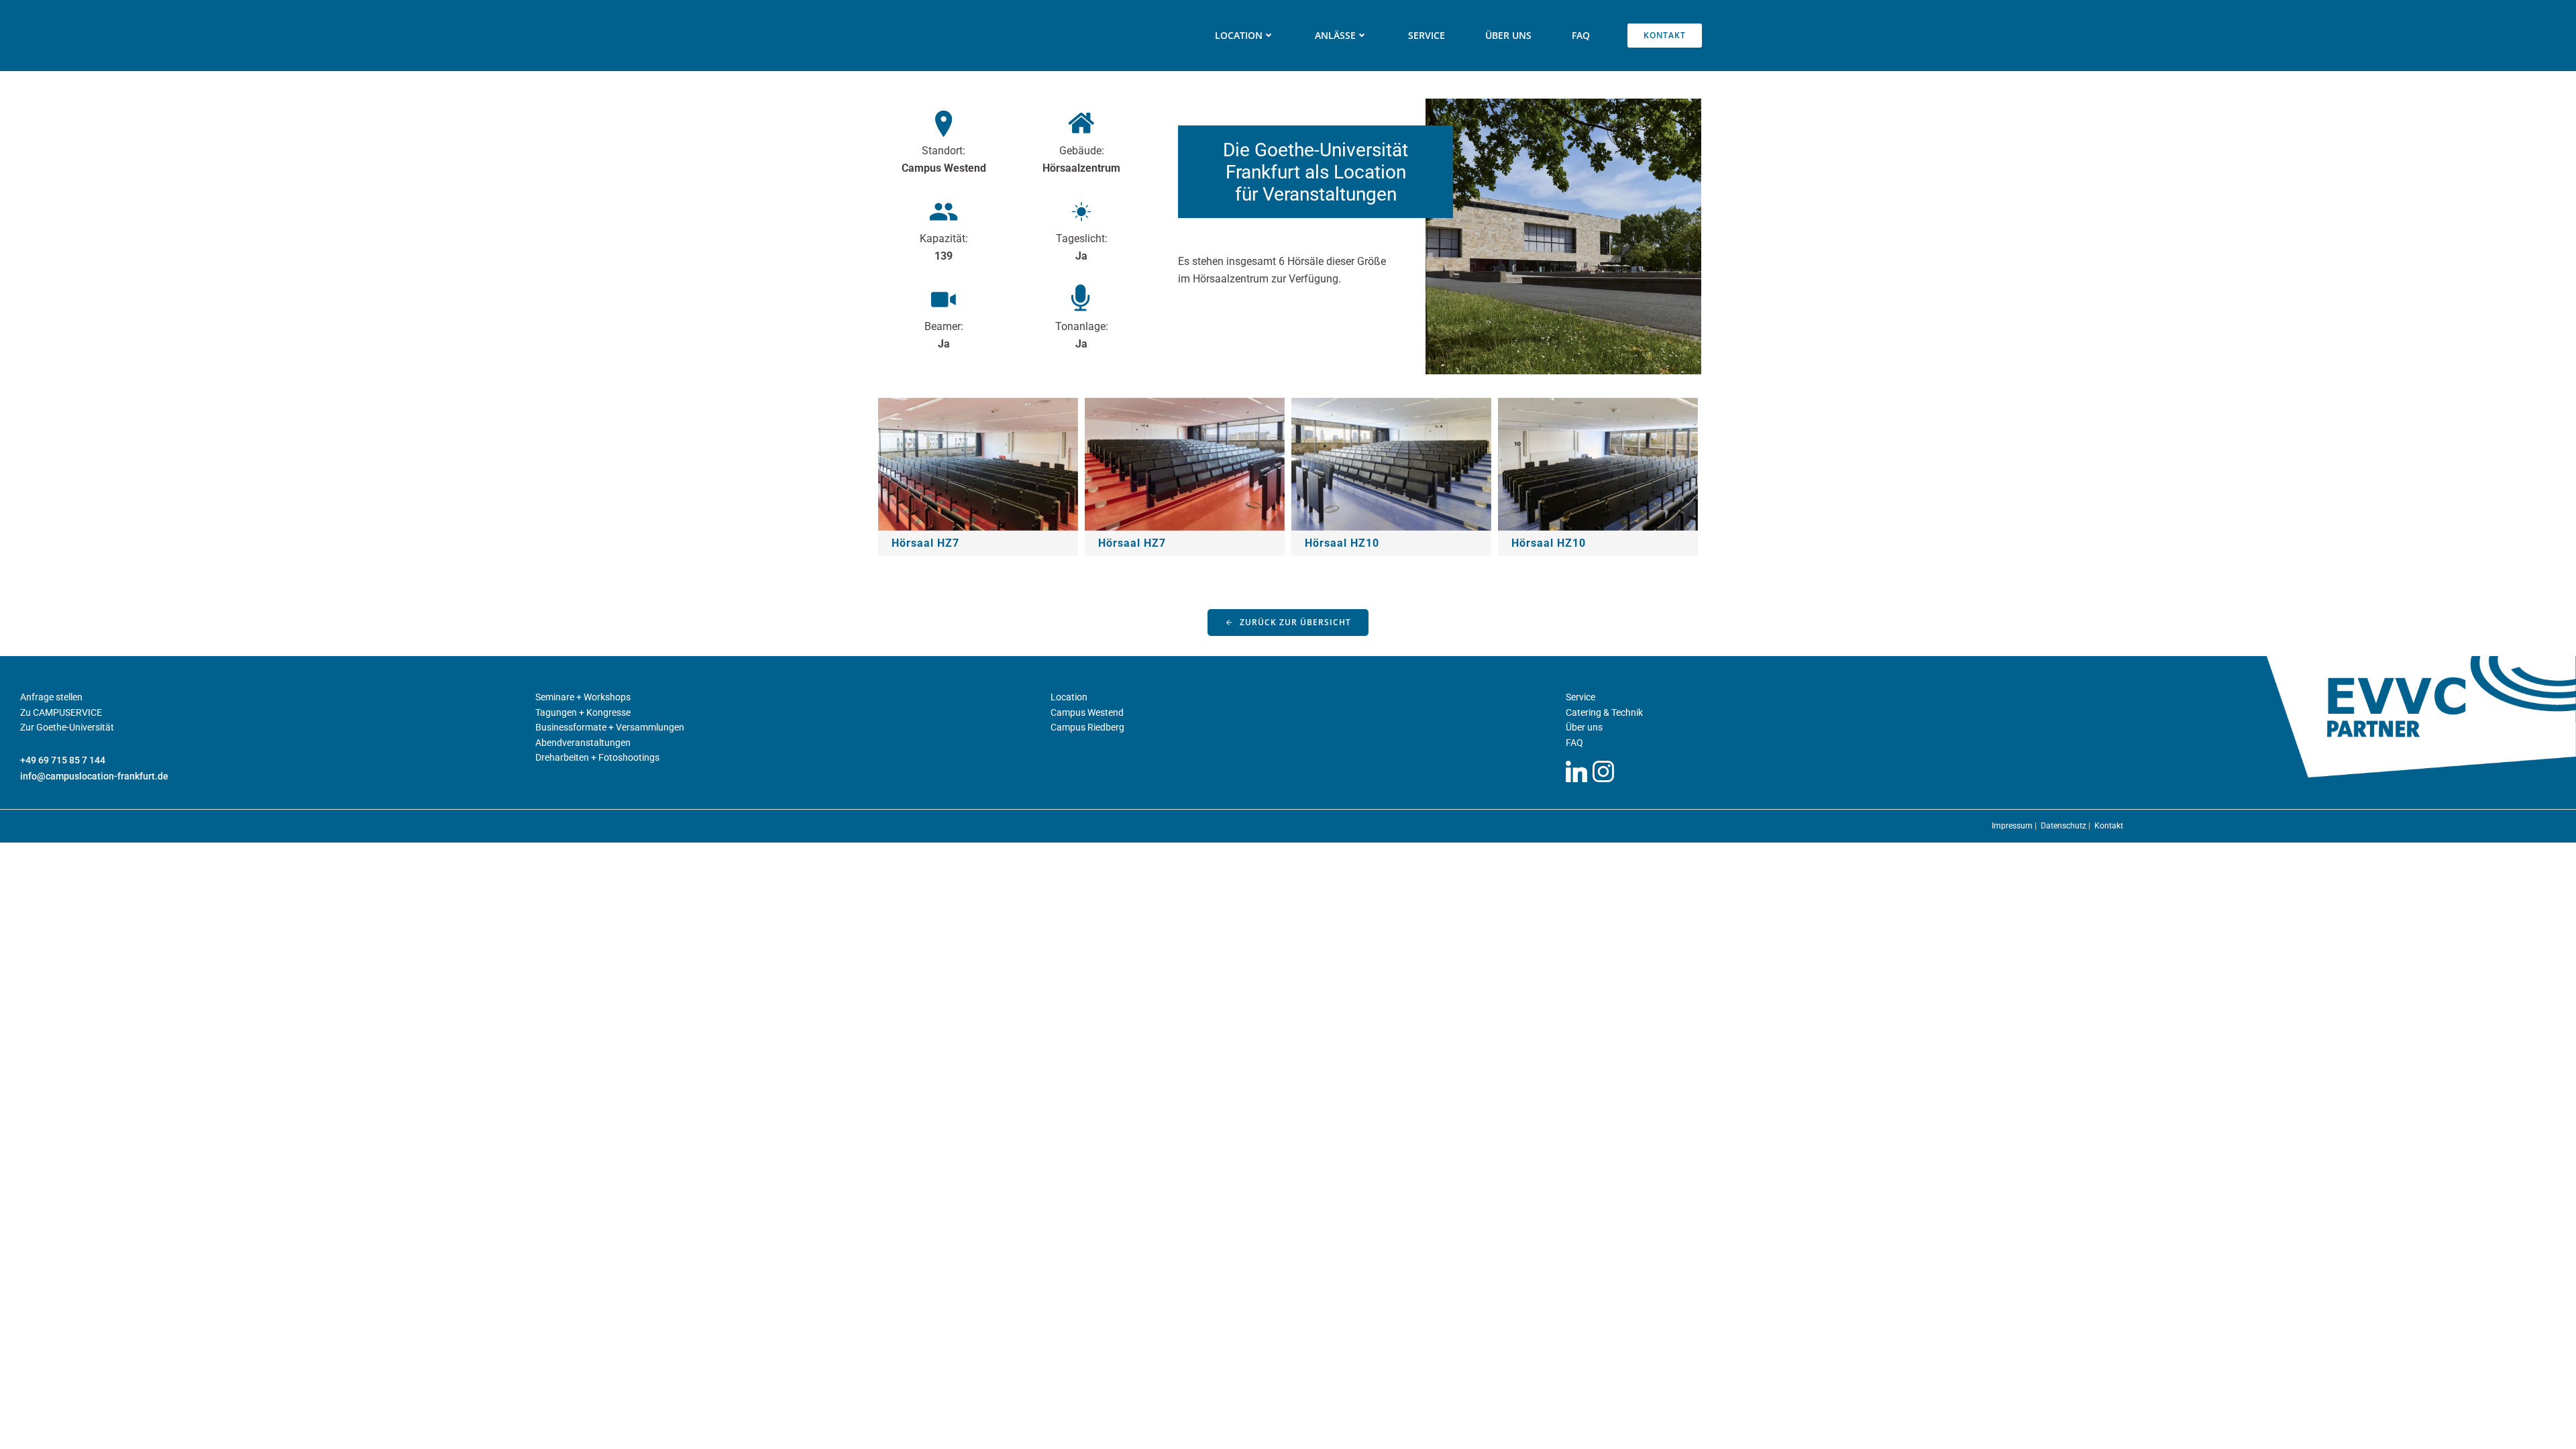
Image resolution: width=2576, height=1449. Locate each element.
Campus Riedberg (1087, 727)
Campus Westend (1087, 712)
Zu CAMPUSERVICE (61, 712)
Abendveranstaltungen (583, 743)
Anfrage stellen (51, 697)
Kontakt (2109, 826)
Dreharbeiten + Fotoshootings (597, 757)
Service (1427, 35)
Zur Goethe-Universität (67, 727)
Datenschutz (2064, 826)
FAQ (1581, 35)
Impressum (2013, 826)
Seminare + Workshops (583, 697)
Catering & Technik (1604, 712)
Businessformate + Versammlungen (610, 727)
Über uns (1508, 35)
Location (1069, 697)
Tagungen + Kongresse (583, 712)
